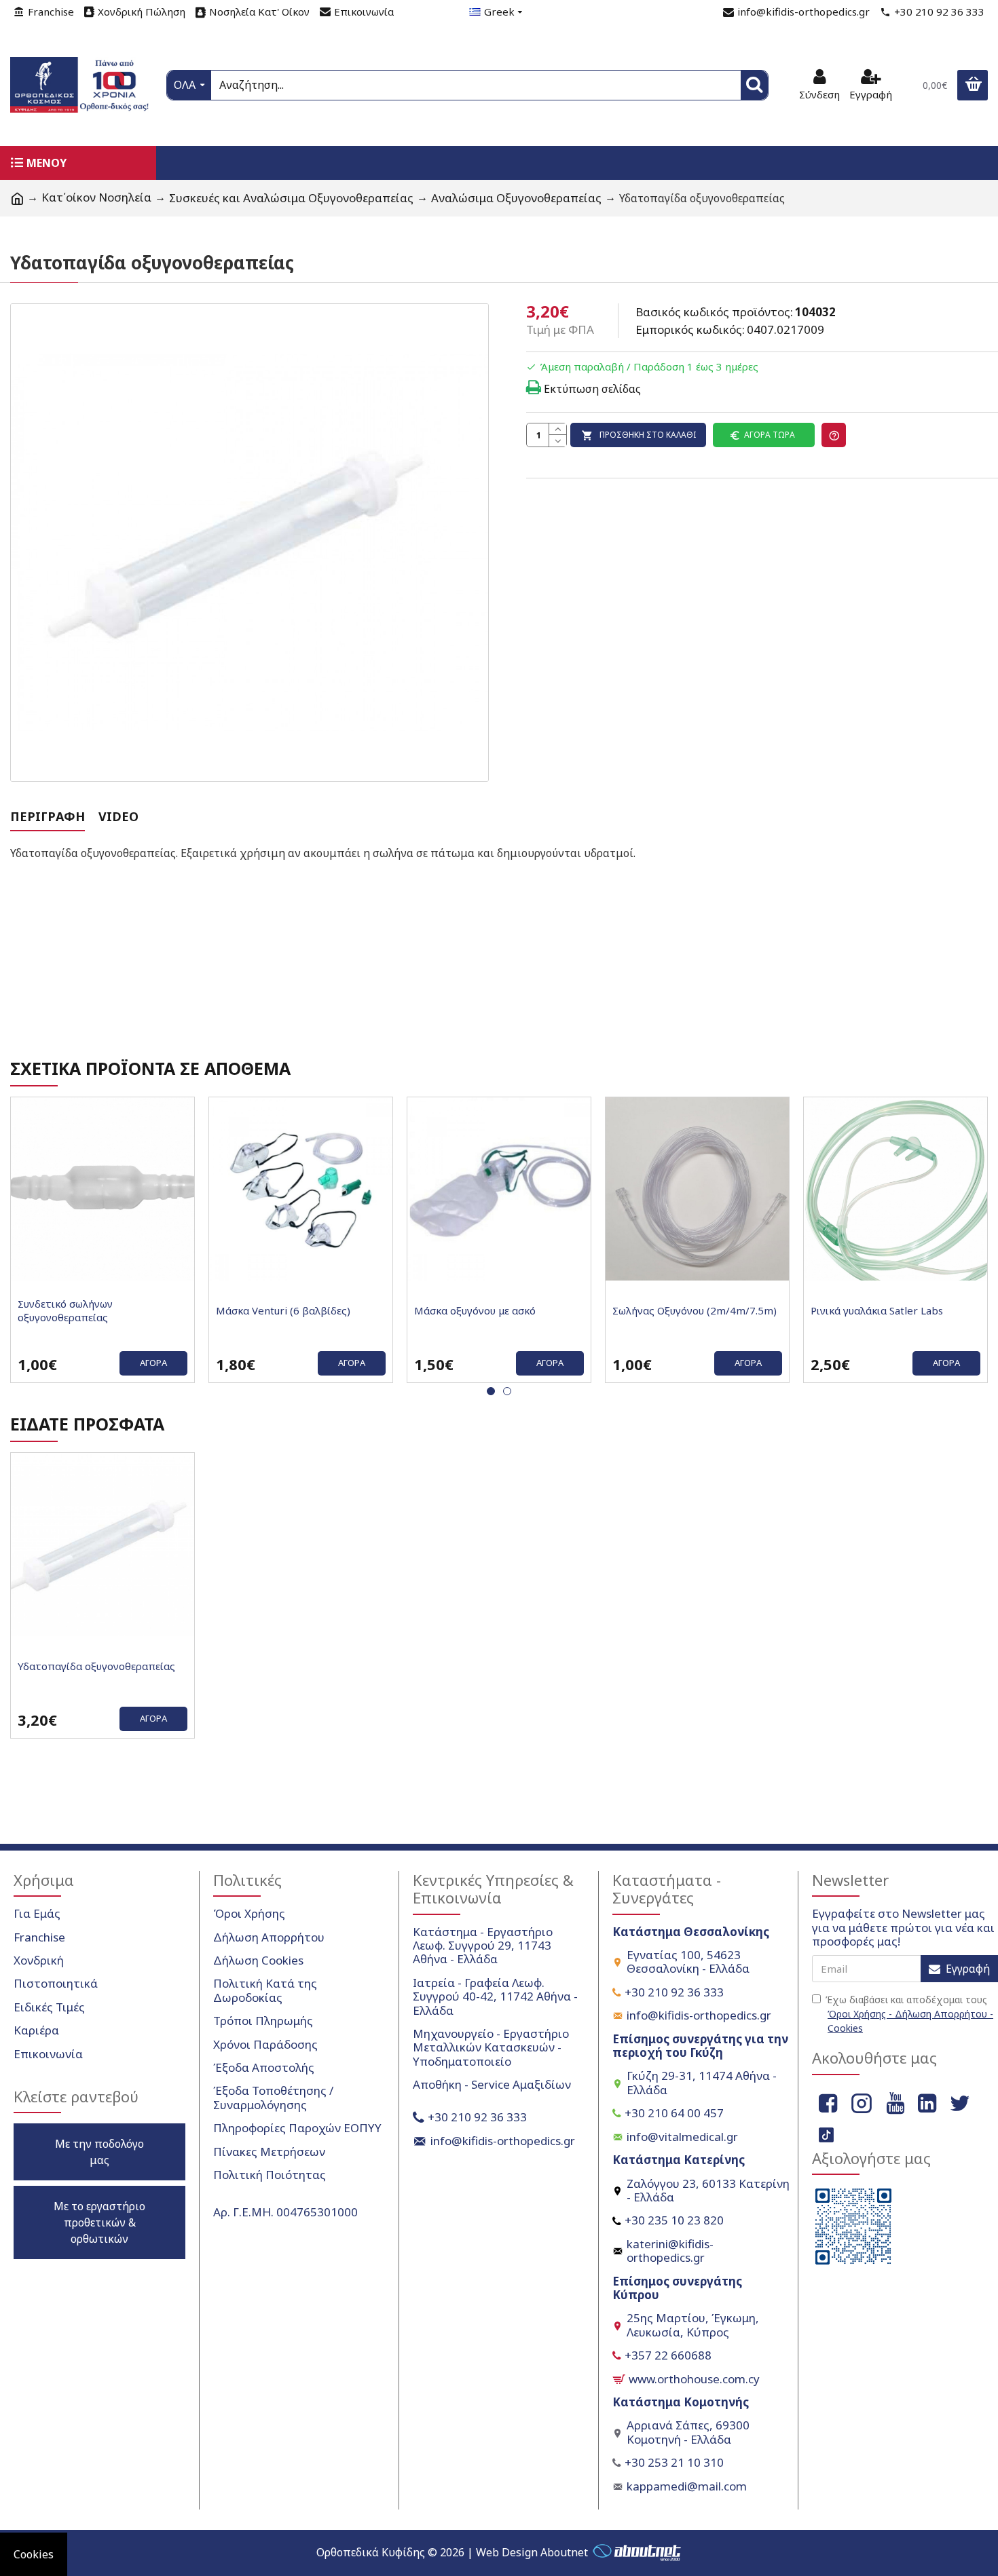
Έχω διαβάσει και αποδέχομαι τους (909, 2014)
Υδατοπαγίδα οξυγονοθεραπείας (96, 1666)
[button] (491, 1391)
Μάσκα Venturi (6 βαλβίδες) (283, 1311)
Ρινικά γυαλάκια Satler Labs (877, 1311)
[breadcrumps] (17, 198)
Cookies (34, 2554)
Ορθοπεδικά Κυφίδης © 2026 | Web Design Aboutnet (452, 2552)
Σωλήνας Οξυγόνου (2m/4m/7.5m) (695, 1311)
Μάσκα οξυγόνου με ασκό (475, 1311)
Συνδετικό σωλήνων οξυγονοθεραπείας (65, 1311)
